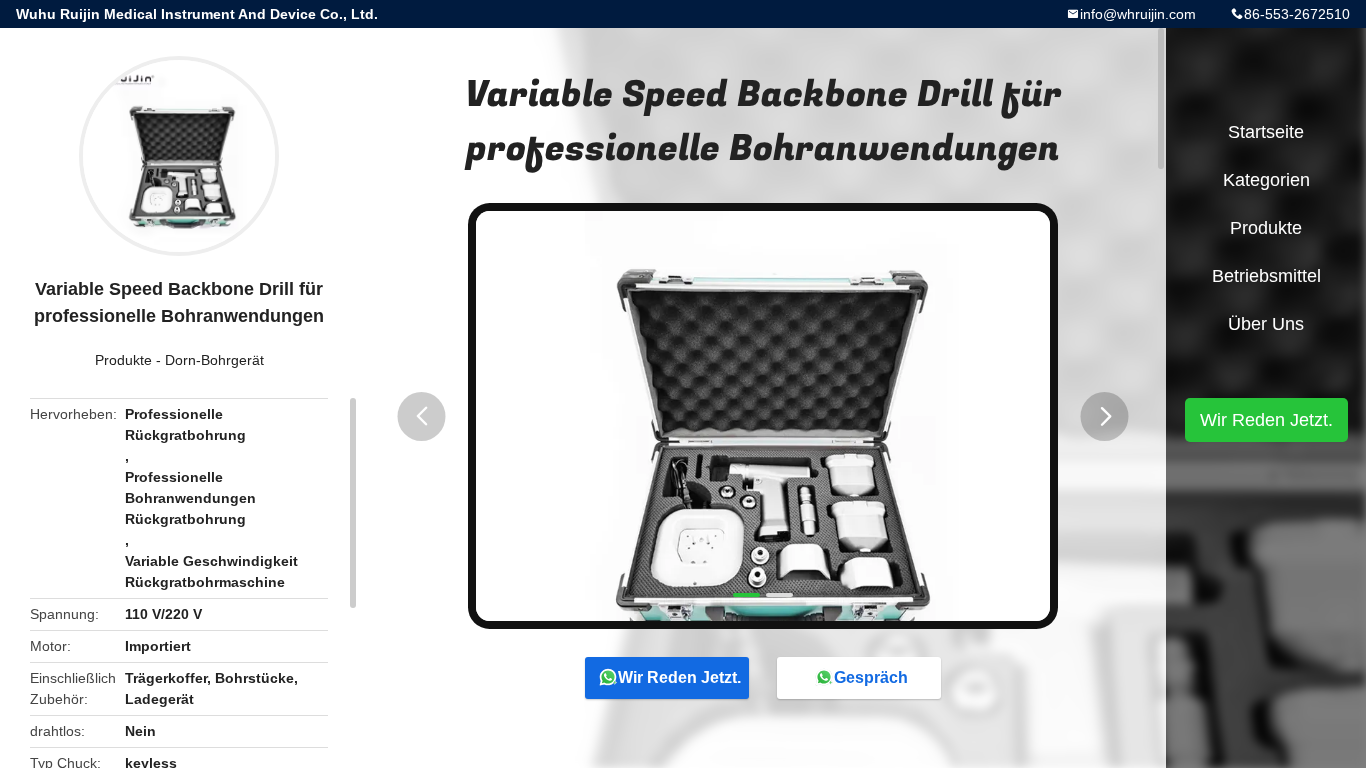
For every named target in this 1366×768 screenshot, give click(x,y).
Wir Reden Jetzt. (679, 677)
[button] (422, 416)
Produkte (123, 360)
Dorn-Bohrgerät (214, 360)
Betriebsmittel (1266, 276)
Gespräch (871, 677)
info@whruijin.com (1138, 14)
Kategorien (1266, 180)
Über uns (1266, 324)
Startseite (1266, 132)
